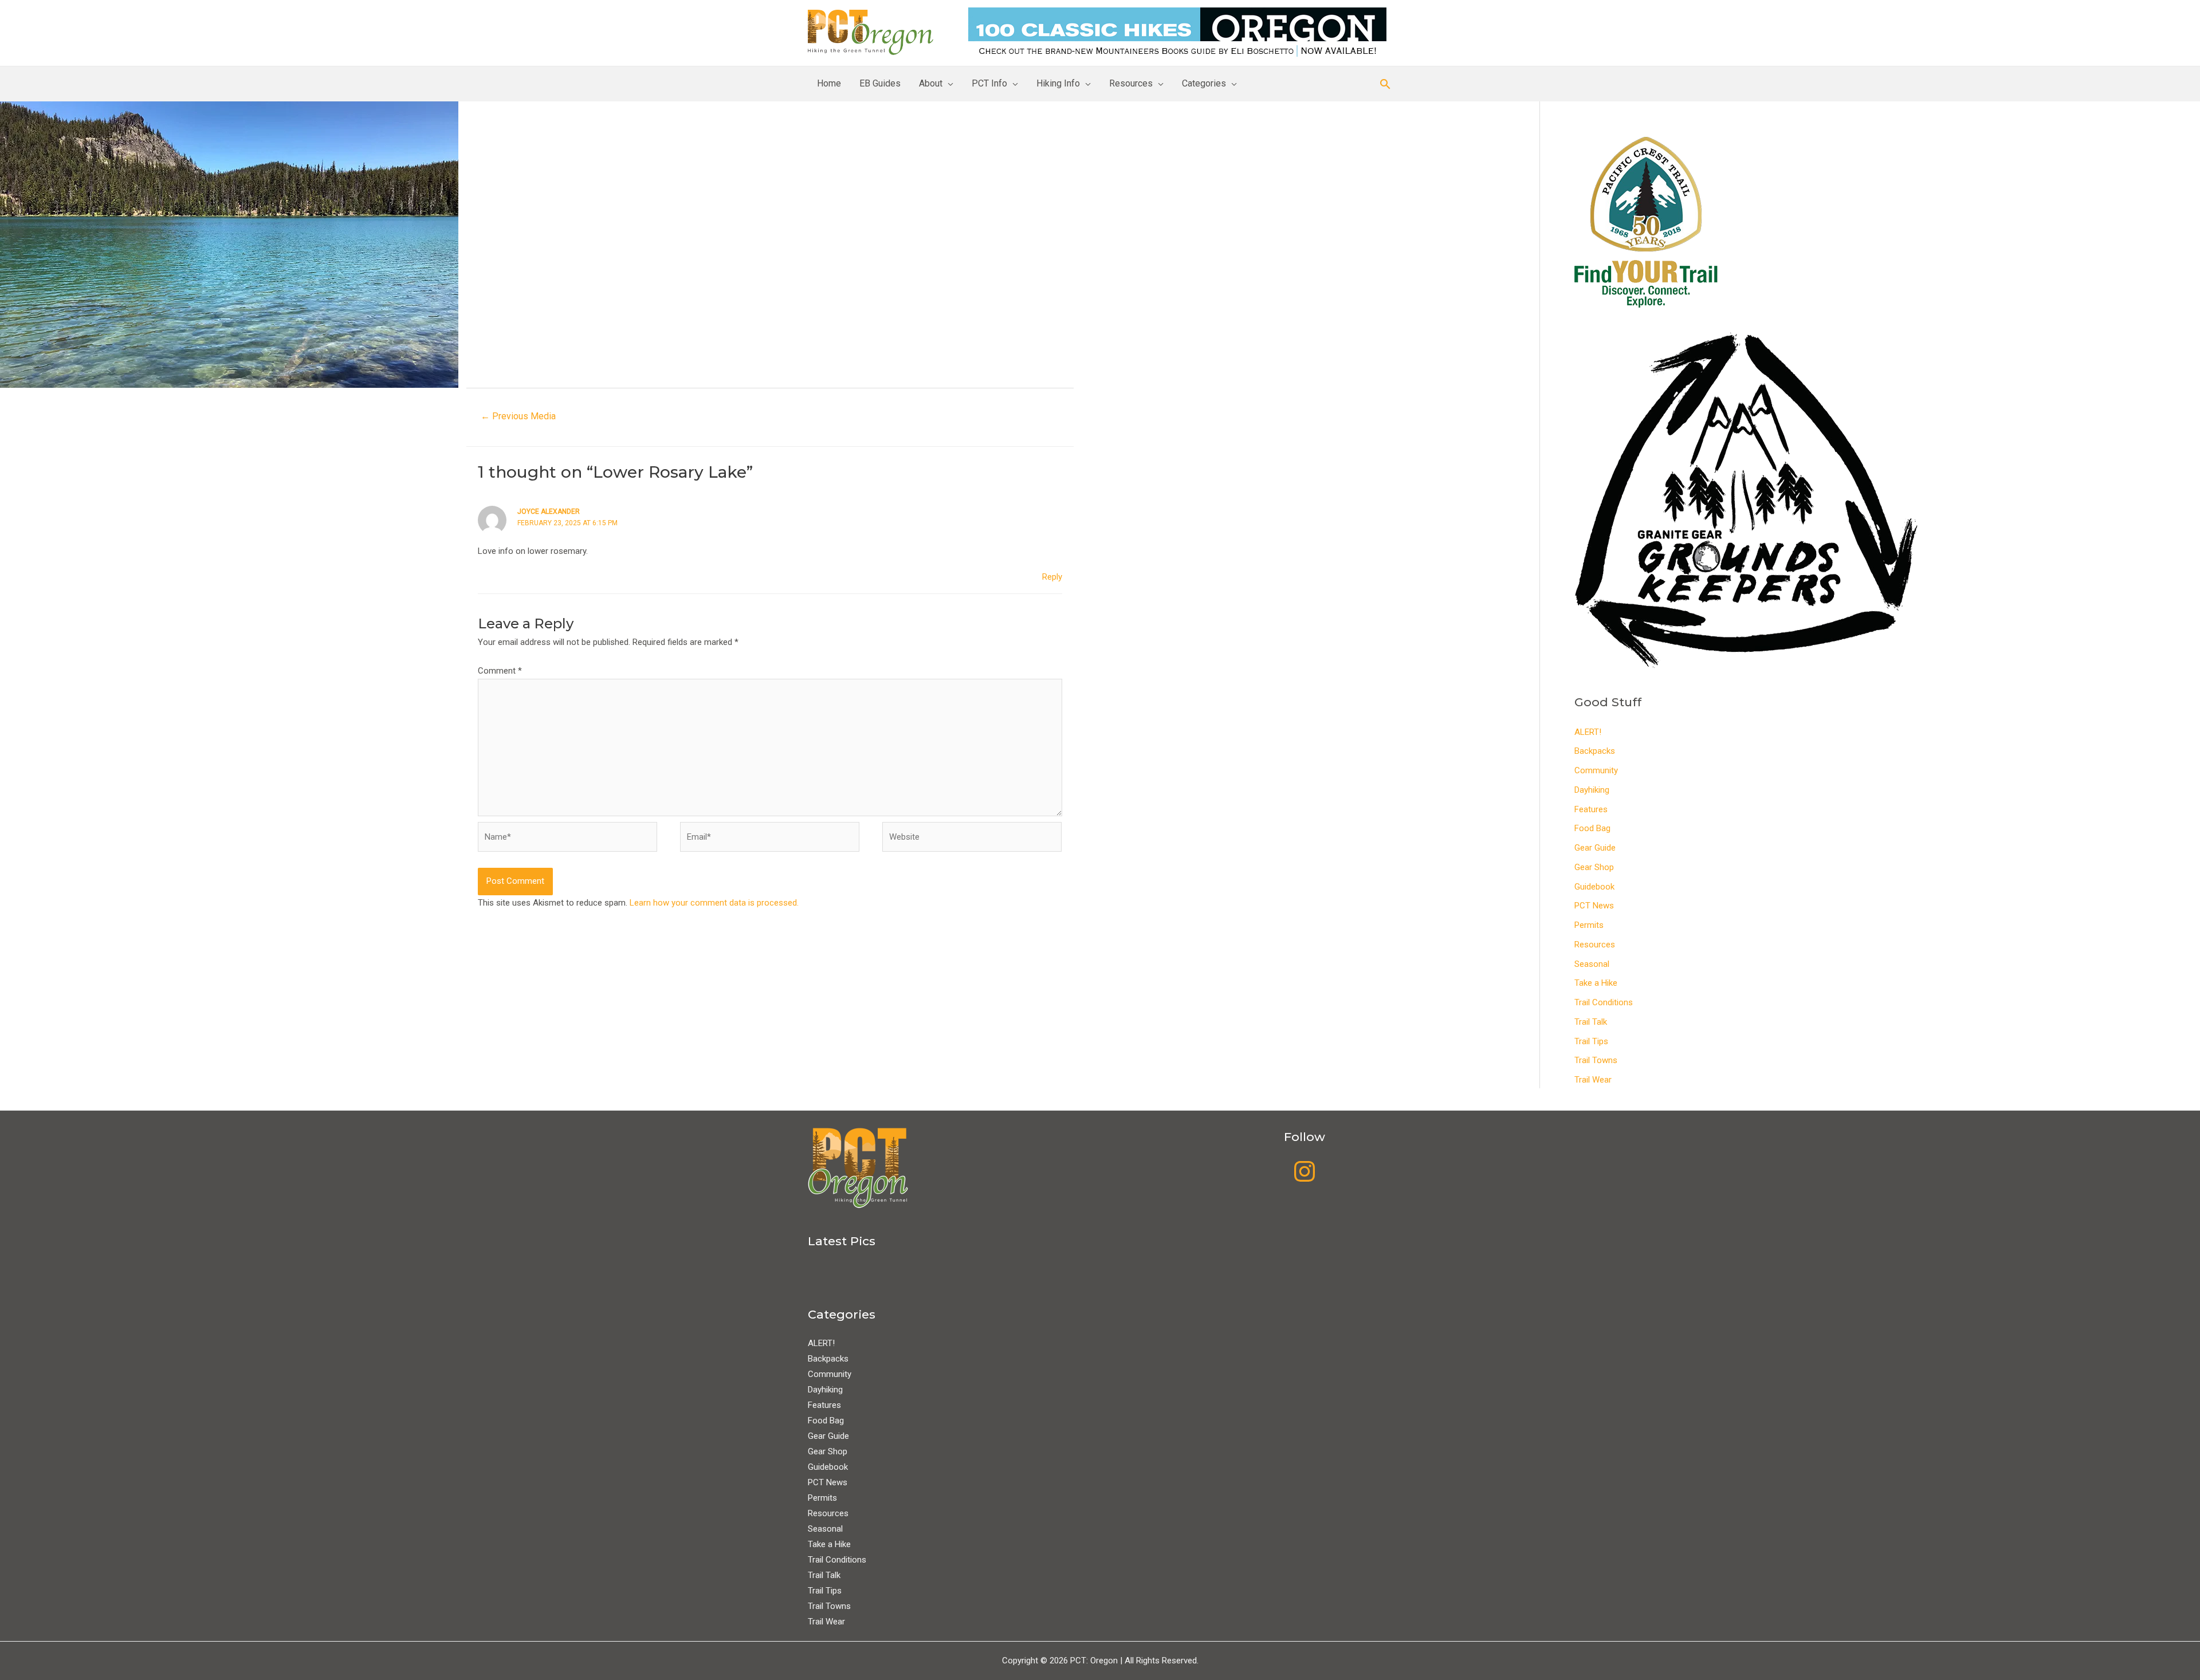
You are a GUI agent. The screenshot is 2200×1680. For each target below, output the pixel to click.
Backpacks (1595, 751)
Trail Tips (1591, 1041)
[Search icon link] (1385, 84)
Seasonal (1592, 964)
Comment (500, 671)
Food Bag (1592, 828)
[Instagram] (1305, 1171)
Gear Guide (1595, 848)
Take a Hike (1596, 983)
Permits (1589, 925)
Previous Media (518, 416)
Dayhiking (1592, 790)
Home (829, 83)
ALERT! (1588, 732)
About (931, 83)
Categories (1204, 83)
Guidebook (1594, 887)
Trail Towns (1596, 1060)
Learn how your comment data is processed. (714, 903)
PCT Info (989, 83)
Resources (1131, 83)
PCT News (1594, 906)
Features (1591, 809)
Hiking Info (1058, 83)
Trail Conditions (1604, 1002)
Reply (1052, 577)
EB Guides (880, 83)
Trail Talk (1591, 1022)
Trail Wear (1593, 1080)
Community (1596, 770)
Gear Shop (1594, 867)
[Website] (972, 839)
